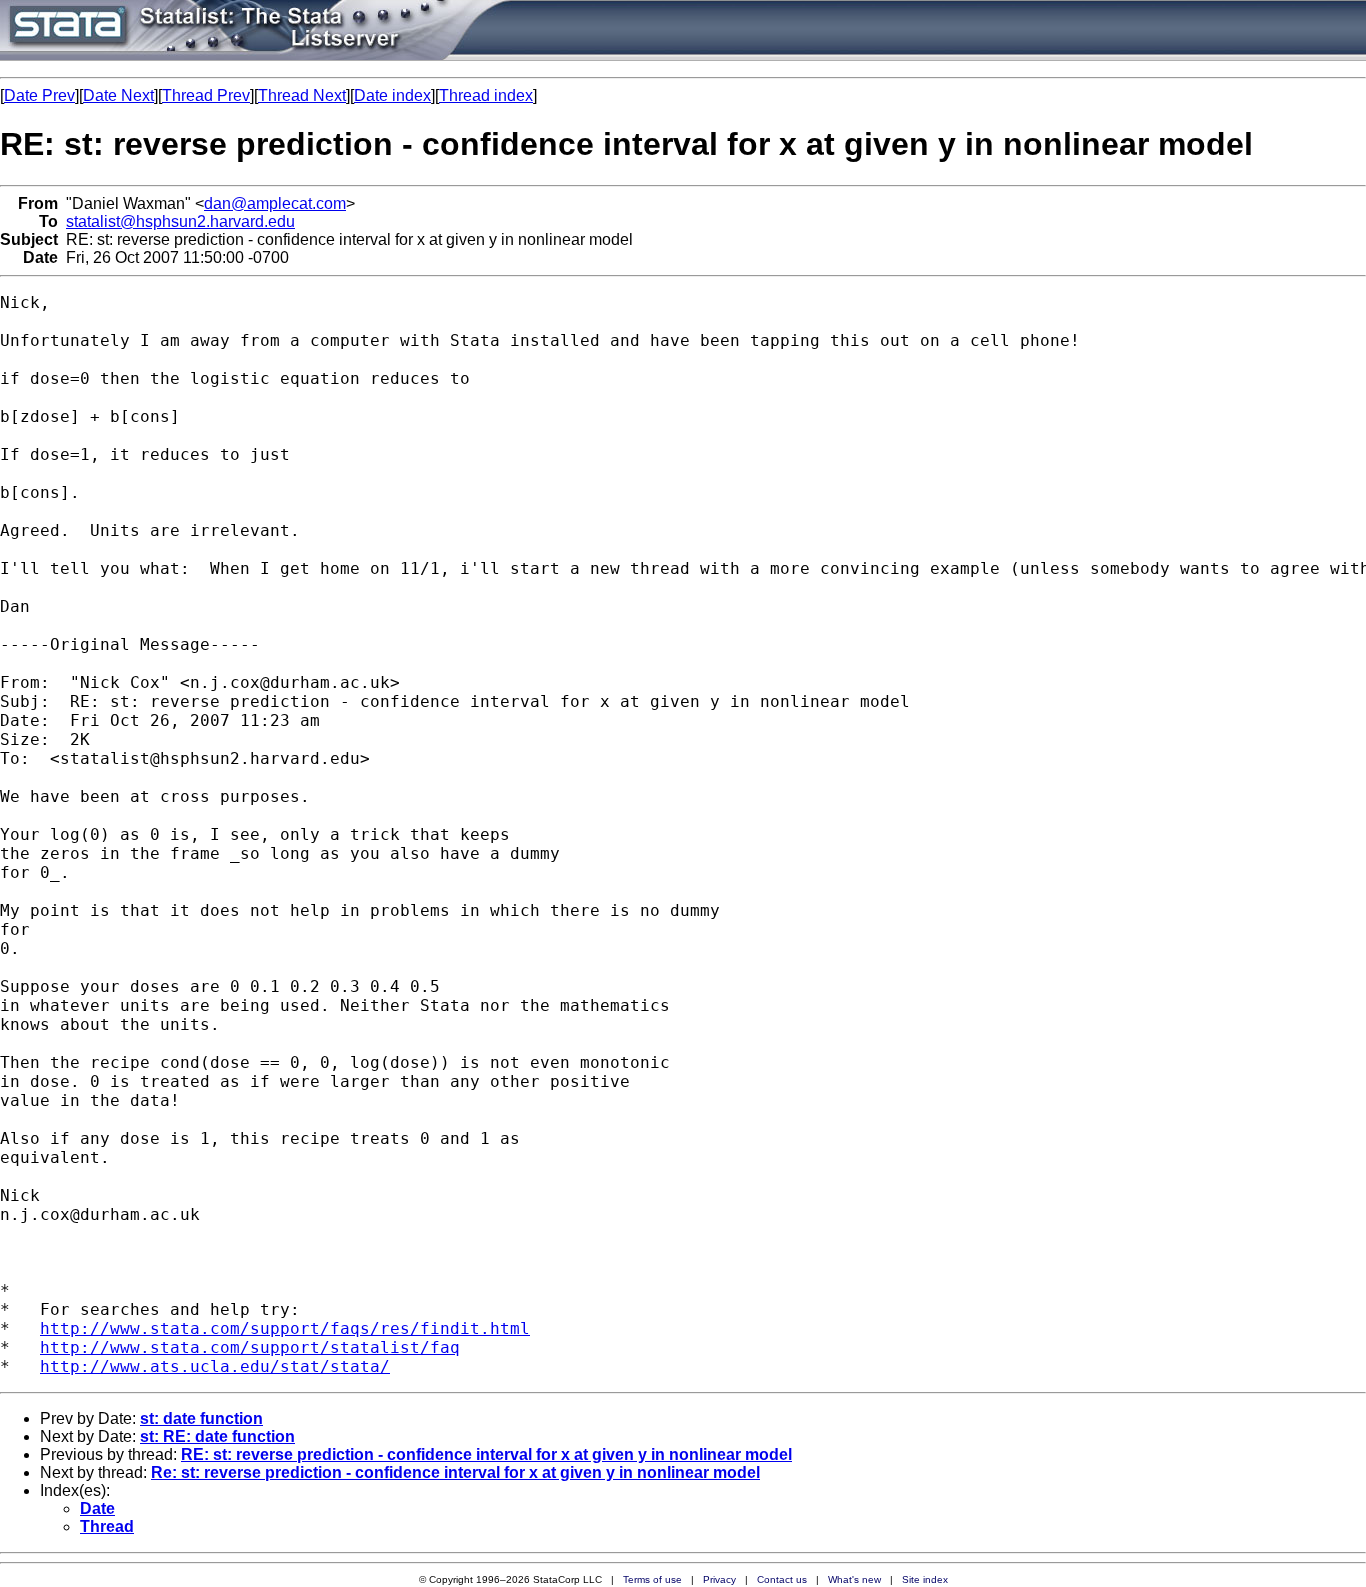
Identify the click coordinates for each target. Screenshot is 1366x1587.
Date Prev (39, 95)
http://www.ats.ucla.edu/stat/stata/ (215, 1366)
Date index (392, 95)
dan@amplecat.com (275, 203)
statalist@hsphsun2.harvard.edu (180, 221)
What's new (854, 1579)
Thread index (486, 95)
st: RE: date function (217, 1436)
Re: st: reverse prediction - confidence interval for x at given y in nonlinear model (455, 1472)
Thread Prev (206, 95)
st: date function (201, 1418)
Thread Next (302, 95)
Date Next (118, 95)
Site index (925, 1579)
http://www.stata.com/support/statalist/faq (250, 1347)
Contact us (782, 1579)
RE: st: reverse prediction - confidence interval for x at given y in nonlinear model (486, 1454)
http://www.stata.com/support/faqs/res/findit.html (285, 1328)
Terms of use (652, 1579)
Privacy (719, 1579)
